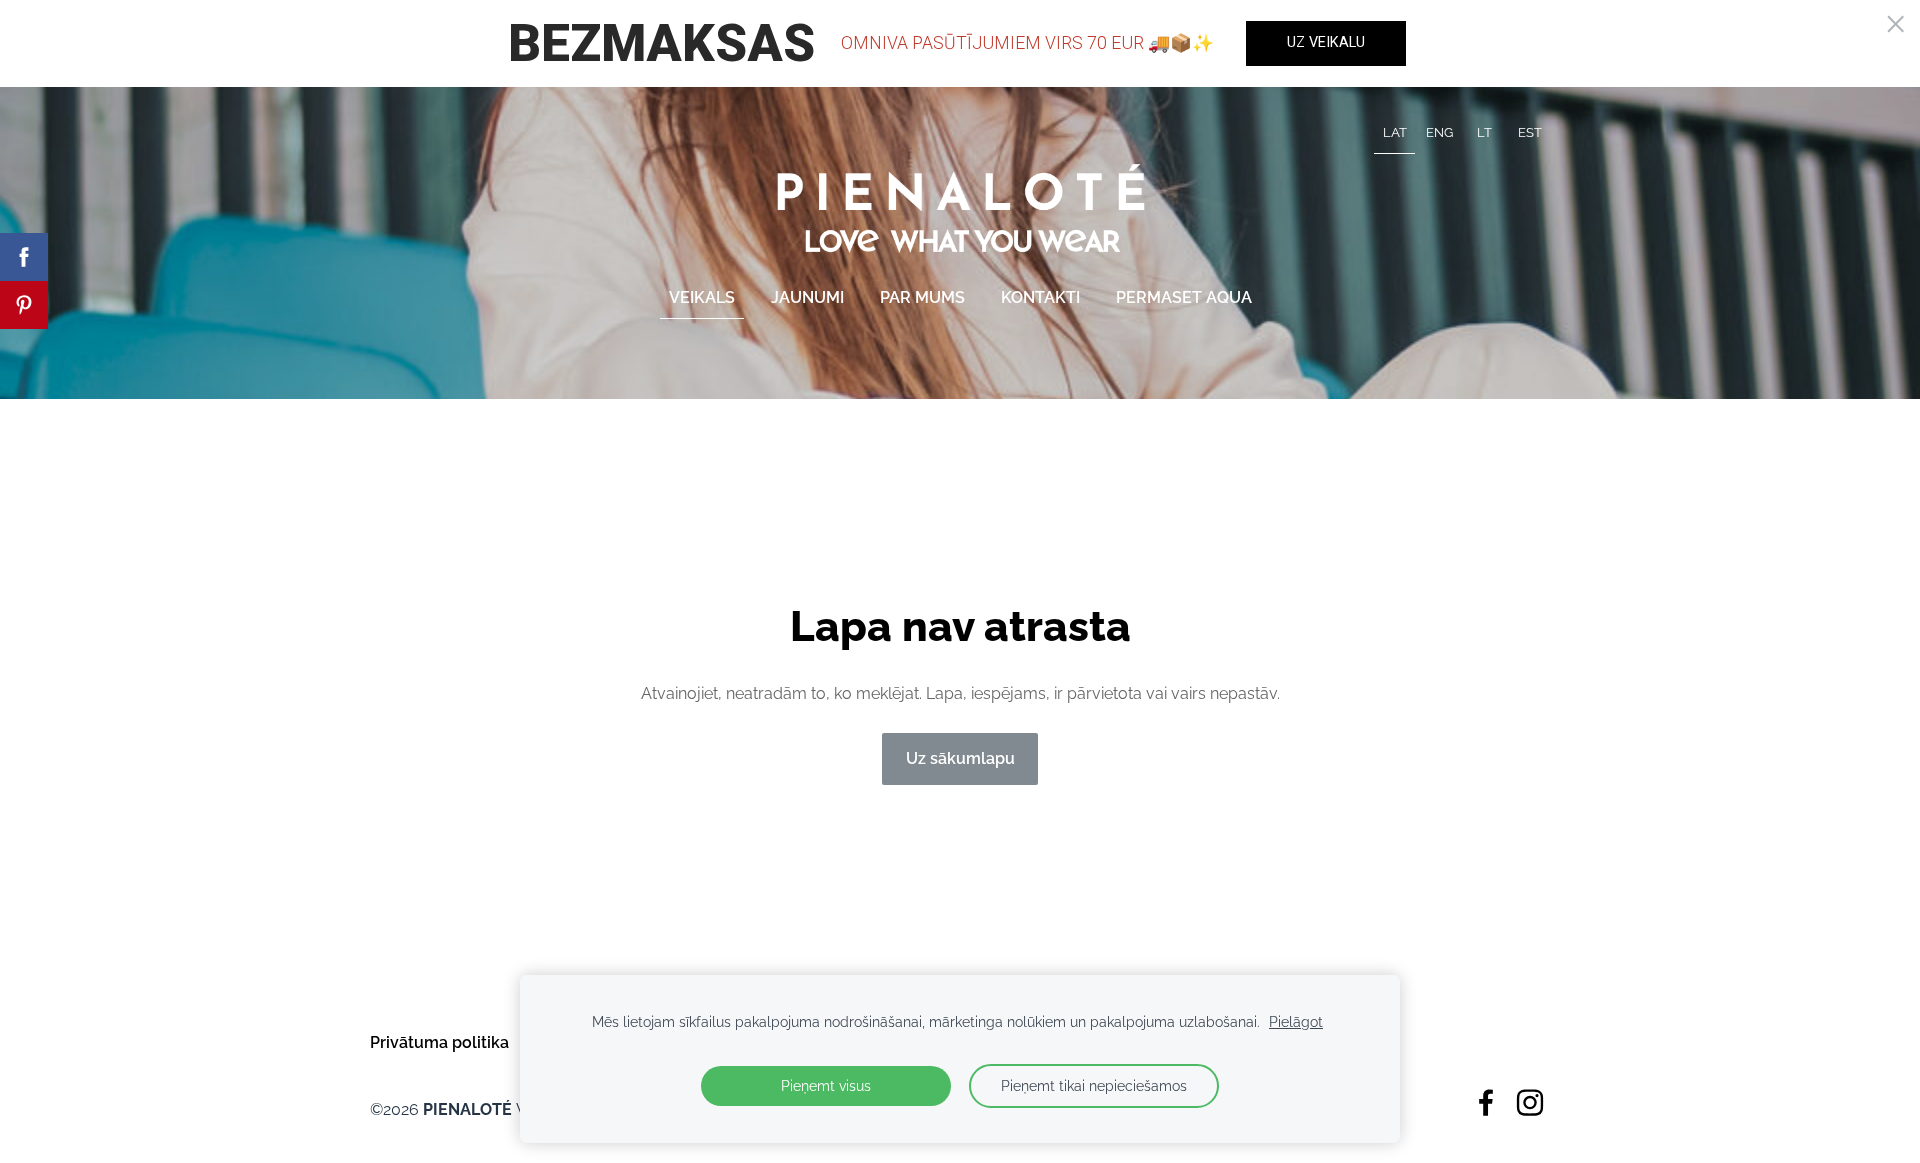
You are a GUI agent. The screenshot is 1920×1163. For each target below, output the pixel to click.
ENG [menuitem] (1439, 132)
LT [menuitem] (1484, 132)
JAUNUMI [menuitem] (807, 297)
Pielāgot (1296, 1021)
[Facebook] (1486, 1102)
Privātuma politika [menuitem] (439, 1042)
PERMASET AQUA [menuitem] (1184, 297)
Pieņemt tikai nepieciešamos (1094, 1085)
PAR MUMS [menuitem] (922, 297)
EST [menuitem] (1530, 132)
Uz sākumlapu (960, 758)
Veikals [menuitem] (702, 297)
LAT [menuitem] (1395, 132)
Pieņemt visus (826, 1085)
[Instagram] (1530, 1102)
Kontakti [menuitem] (1040, 297)
